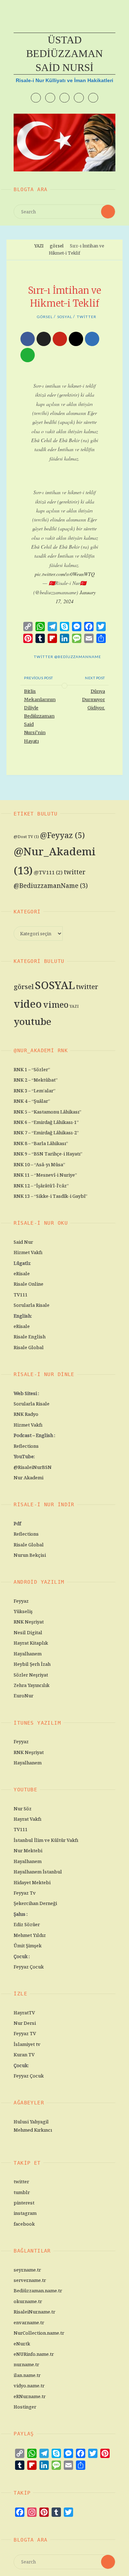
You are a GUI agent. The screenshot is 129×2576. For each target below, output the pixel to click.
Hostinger (25, 2407)
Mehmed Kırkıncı (33, 2130)
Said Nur (23, 1242)
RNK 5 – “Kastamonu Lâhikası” (47, 1112)
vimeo (56, 1005)
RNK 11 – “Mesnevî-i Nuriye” (45, 1175)
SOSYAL (65, 317)
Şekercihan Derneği (35, 1903)
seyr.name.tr (27, 2270)
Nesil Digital (28, 1632)
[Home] (27, 246)
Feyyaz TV (25, 2033)
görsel (57, 246)
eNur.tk (22, 2344)
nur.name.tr (26, 2364)
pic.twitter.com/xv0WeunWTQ (65, 574)
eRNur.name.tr (30, 2396)
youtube (32, 1021)
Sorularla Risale (32, 1305)
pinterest (24, 2203)
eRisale (22, 1273)
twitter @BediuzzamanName (67, 657)
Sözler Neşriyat (31, 1675)
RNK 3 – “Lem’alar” (35, 1091)
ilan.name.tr (27, 2375)
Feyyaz (21, 1601)
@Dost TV (26, 837)
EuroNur (23, 1696)
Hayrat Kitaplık (31, 1643)
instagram (25, 2213)
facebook (24, 2224)
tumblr (22, 2192)
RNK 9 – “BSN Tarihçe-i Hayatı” (48, 1154)
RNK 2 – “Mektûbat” (36, 1080)
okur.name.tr (28, 2301)
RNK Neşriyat (29, 1622)
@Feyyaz (63, 835)
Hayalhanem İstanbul (38, 1872)
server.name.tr (30, 2280)
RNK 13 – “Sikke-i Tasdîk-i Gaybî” (51, 1196)
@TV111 (48, 872)
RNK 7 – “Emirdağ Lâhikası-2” (46, 1133)
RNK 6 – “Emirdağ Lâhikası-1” (46, 1122)
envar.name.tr (29, 2322)
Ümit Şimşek (28, 1946)
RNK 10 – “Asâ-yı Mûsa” (39, 1164)
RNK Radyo (26, 1414)
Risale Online (28, 1284)
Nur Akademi (28, 1478)
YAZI (39, 246)
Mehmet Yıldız (30, 1935)
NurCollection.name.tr (39, 2333)
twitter (87, 317)
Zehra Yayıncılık (32, 1685)
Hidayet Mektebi (32, 1882)
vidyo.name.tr (29, 2386)
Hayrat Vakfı (27, 1819)
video (28, 1004)
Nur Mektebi (28, 1851)
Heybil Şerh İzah (32, 1664)
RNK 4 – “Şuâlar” (32, 1101)
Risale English (30, 1337)
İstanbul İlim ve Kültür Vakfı (46, 1840)
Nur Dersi (25, 2023)
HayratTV (24, 2013)
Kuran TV (24, 2055)
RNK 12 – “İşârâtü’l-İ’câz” (41, 1186)
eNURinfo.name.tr (34, 2354)
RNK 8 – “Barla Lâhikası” (41, 1143)
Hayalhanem (28, 1654)
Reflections (26, 1446)
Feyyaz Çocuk (29, 1967)
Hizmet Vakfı (28, 1252)
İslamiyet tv (27, 2044)
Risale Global (29, 1347)
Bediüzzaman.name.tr (38, 2291)
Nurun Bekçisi (30, 1555)
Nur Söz (23, 1809)
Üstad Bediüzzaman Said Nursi (64, 54)
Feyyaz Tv (25, 1893)
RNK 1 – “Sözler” (32, 1069)
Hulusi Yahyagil (31, 2122)
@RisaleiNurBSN (33, 1467)
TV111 (21, 1295)
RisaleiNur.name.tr (34, 2312)
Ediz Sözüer (27, 1924)
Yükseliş (23, 1611)
